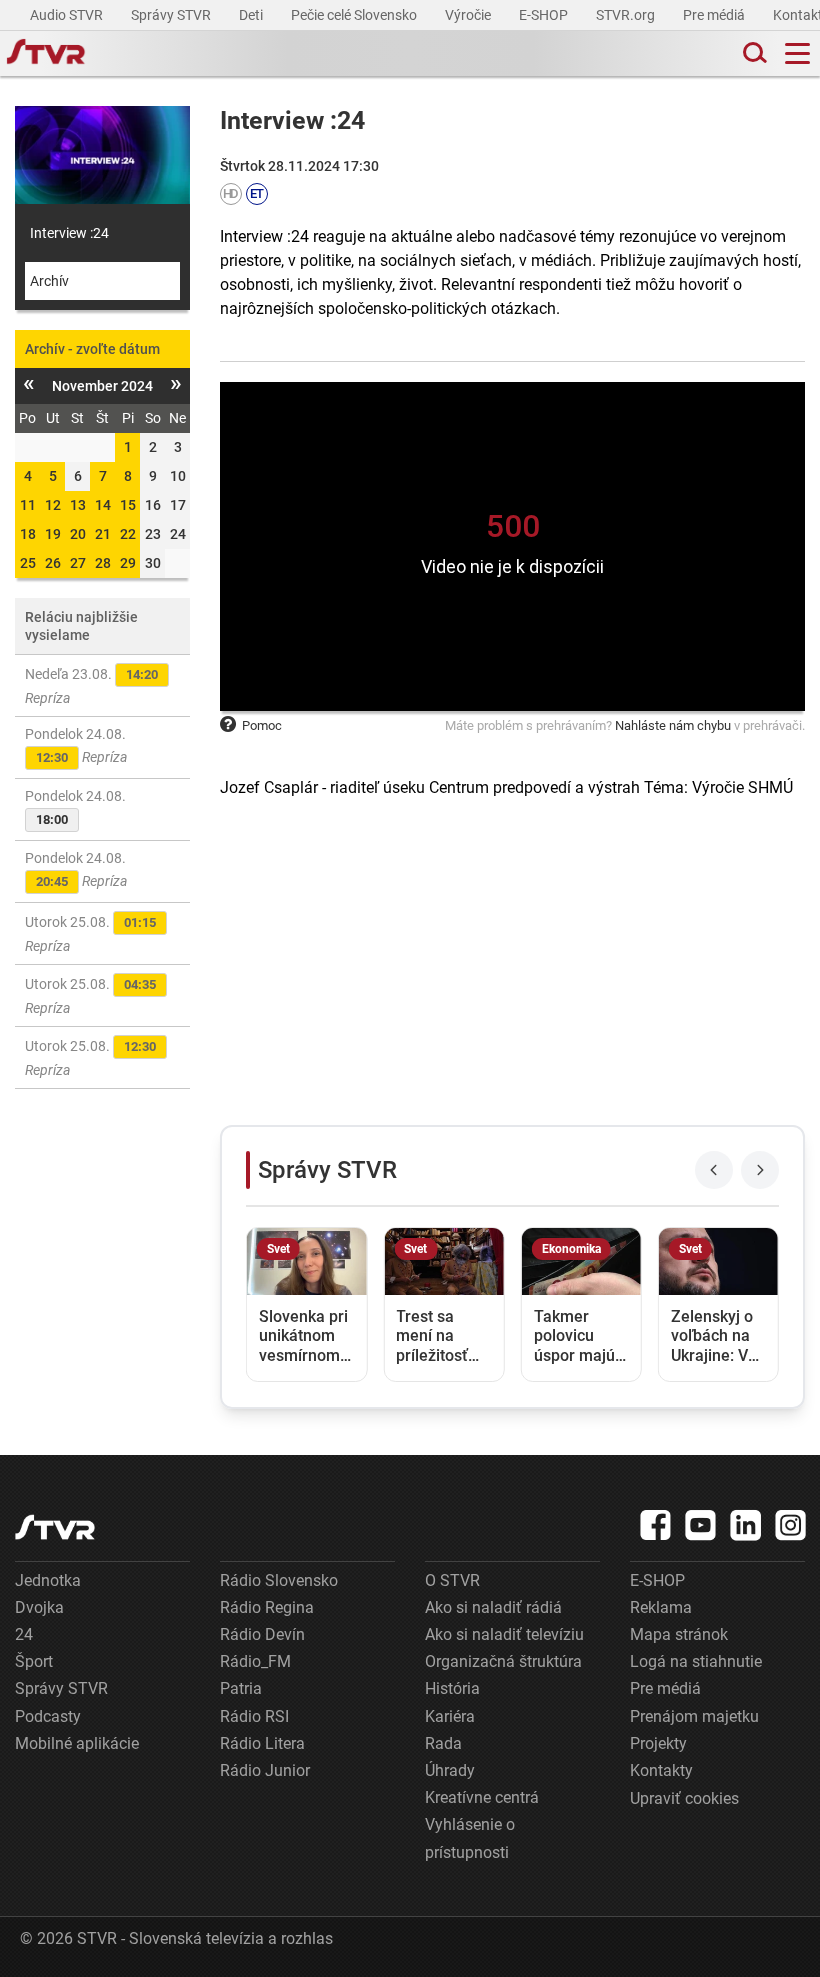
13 (78, 505)
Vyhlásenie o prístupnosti (470, 1838)
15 (128, 505)
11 (28, 505)
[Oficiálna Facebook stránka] (656, 1525)
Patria (241, 1688)
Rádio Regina (267, 1607)
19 (53, 534)
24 (24, 1634)
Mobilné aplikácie (77, 1743)
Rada (443, 1743)
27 (78, 563)
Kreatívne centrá (482, 1797)
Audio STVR (68, 15)
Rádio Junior (265, 1770)
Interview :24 (69, 233)
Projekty (658, 1743)
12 (53, 505)
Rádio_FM (255, 1661)
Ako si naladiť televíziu (504, 1634)
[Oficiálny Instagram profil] (791, 1525)
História (452, 1688)
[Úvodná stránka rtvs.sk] (46, 54)
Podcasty (48, 1716)
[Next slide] (760, 1170)
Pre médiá (715, 15)
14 (103, 505)
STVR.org (627, 15)
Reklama (661, 1607)
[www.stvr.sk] (55, 1527)
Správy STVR (172, 15)
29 (128, 563)
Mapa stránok (679, 1634)
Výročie (469, 15)
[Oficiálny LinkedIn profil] (746, 1525)
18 (28, 534)
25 (28, 563)
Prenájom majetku (694, 1716)
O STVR (452, 1580)
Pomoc (262, 725)
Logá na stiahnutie (696, 1661)
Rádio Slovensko (279, 1580)
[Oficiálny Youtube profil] (701, 1525)
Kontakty (661, 1770)
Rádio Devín (262, 1634)
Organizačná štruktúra (503, 1661)
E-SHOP (545, 15)
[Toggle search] (753, 53)
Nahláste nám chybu (673, 725)
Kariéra (450, 1716)
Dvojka (39, 1607)
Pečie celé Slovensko (355, 15)
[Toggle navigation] (797, 53)
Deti (252, 15)
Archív (49, 281)
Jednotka (48, 1580)
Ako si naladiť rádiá (493, 1607)
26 (53, 563)
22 (128, 534)
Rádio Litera (262, 1743)
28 (103, 563)
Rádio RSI (254, 1716)
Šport (34, 1661)
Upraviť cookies (684, 1798)
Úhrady (450, 1770)
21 (103, 534)
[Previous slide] (714, 1170)
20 (78, 534)
